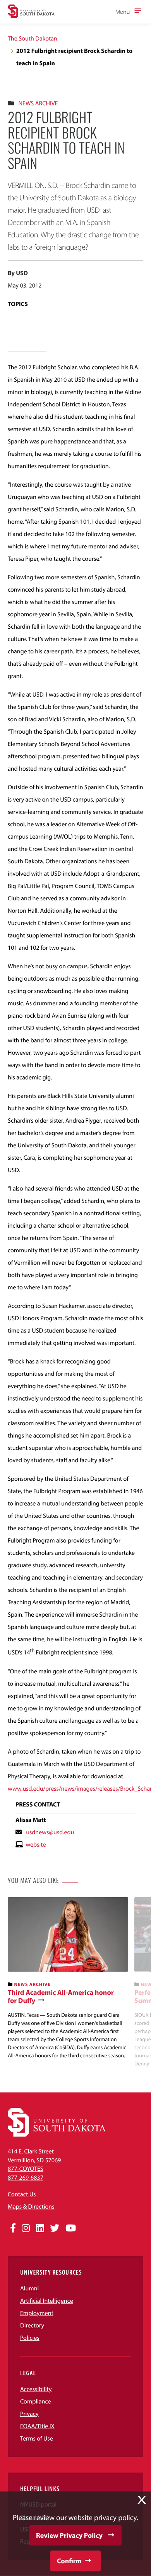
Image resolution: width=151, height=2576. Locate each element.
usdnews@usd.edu (50, 1832)
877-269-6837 (26, 2178)
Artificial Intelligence (47, 2301)
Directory (32, 2326)
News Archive (38, 103)
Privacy (29, 2414)
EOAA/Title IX (37, 2426)
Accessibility (36, 2389)
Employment (37, 2313)
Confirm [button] (69, 2561)
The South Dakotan (33, 39)
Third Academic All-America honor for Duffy (61, 1997)
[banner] (68, 1978)
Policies (30, 2338)
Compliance (36, 2402)
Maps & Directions (31, 2207)
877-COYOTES (26, 2169)
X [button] (142, 2500)
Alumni (29, 2288)
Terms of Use (37, 2439)
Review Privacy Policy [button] (69, 2535)
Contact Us (22, 2194)
